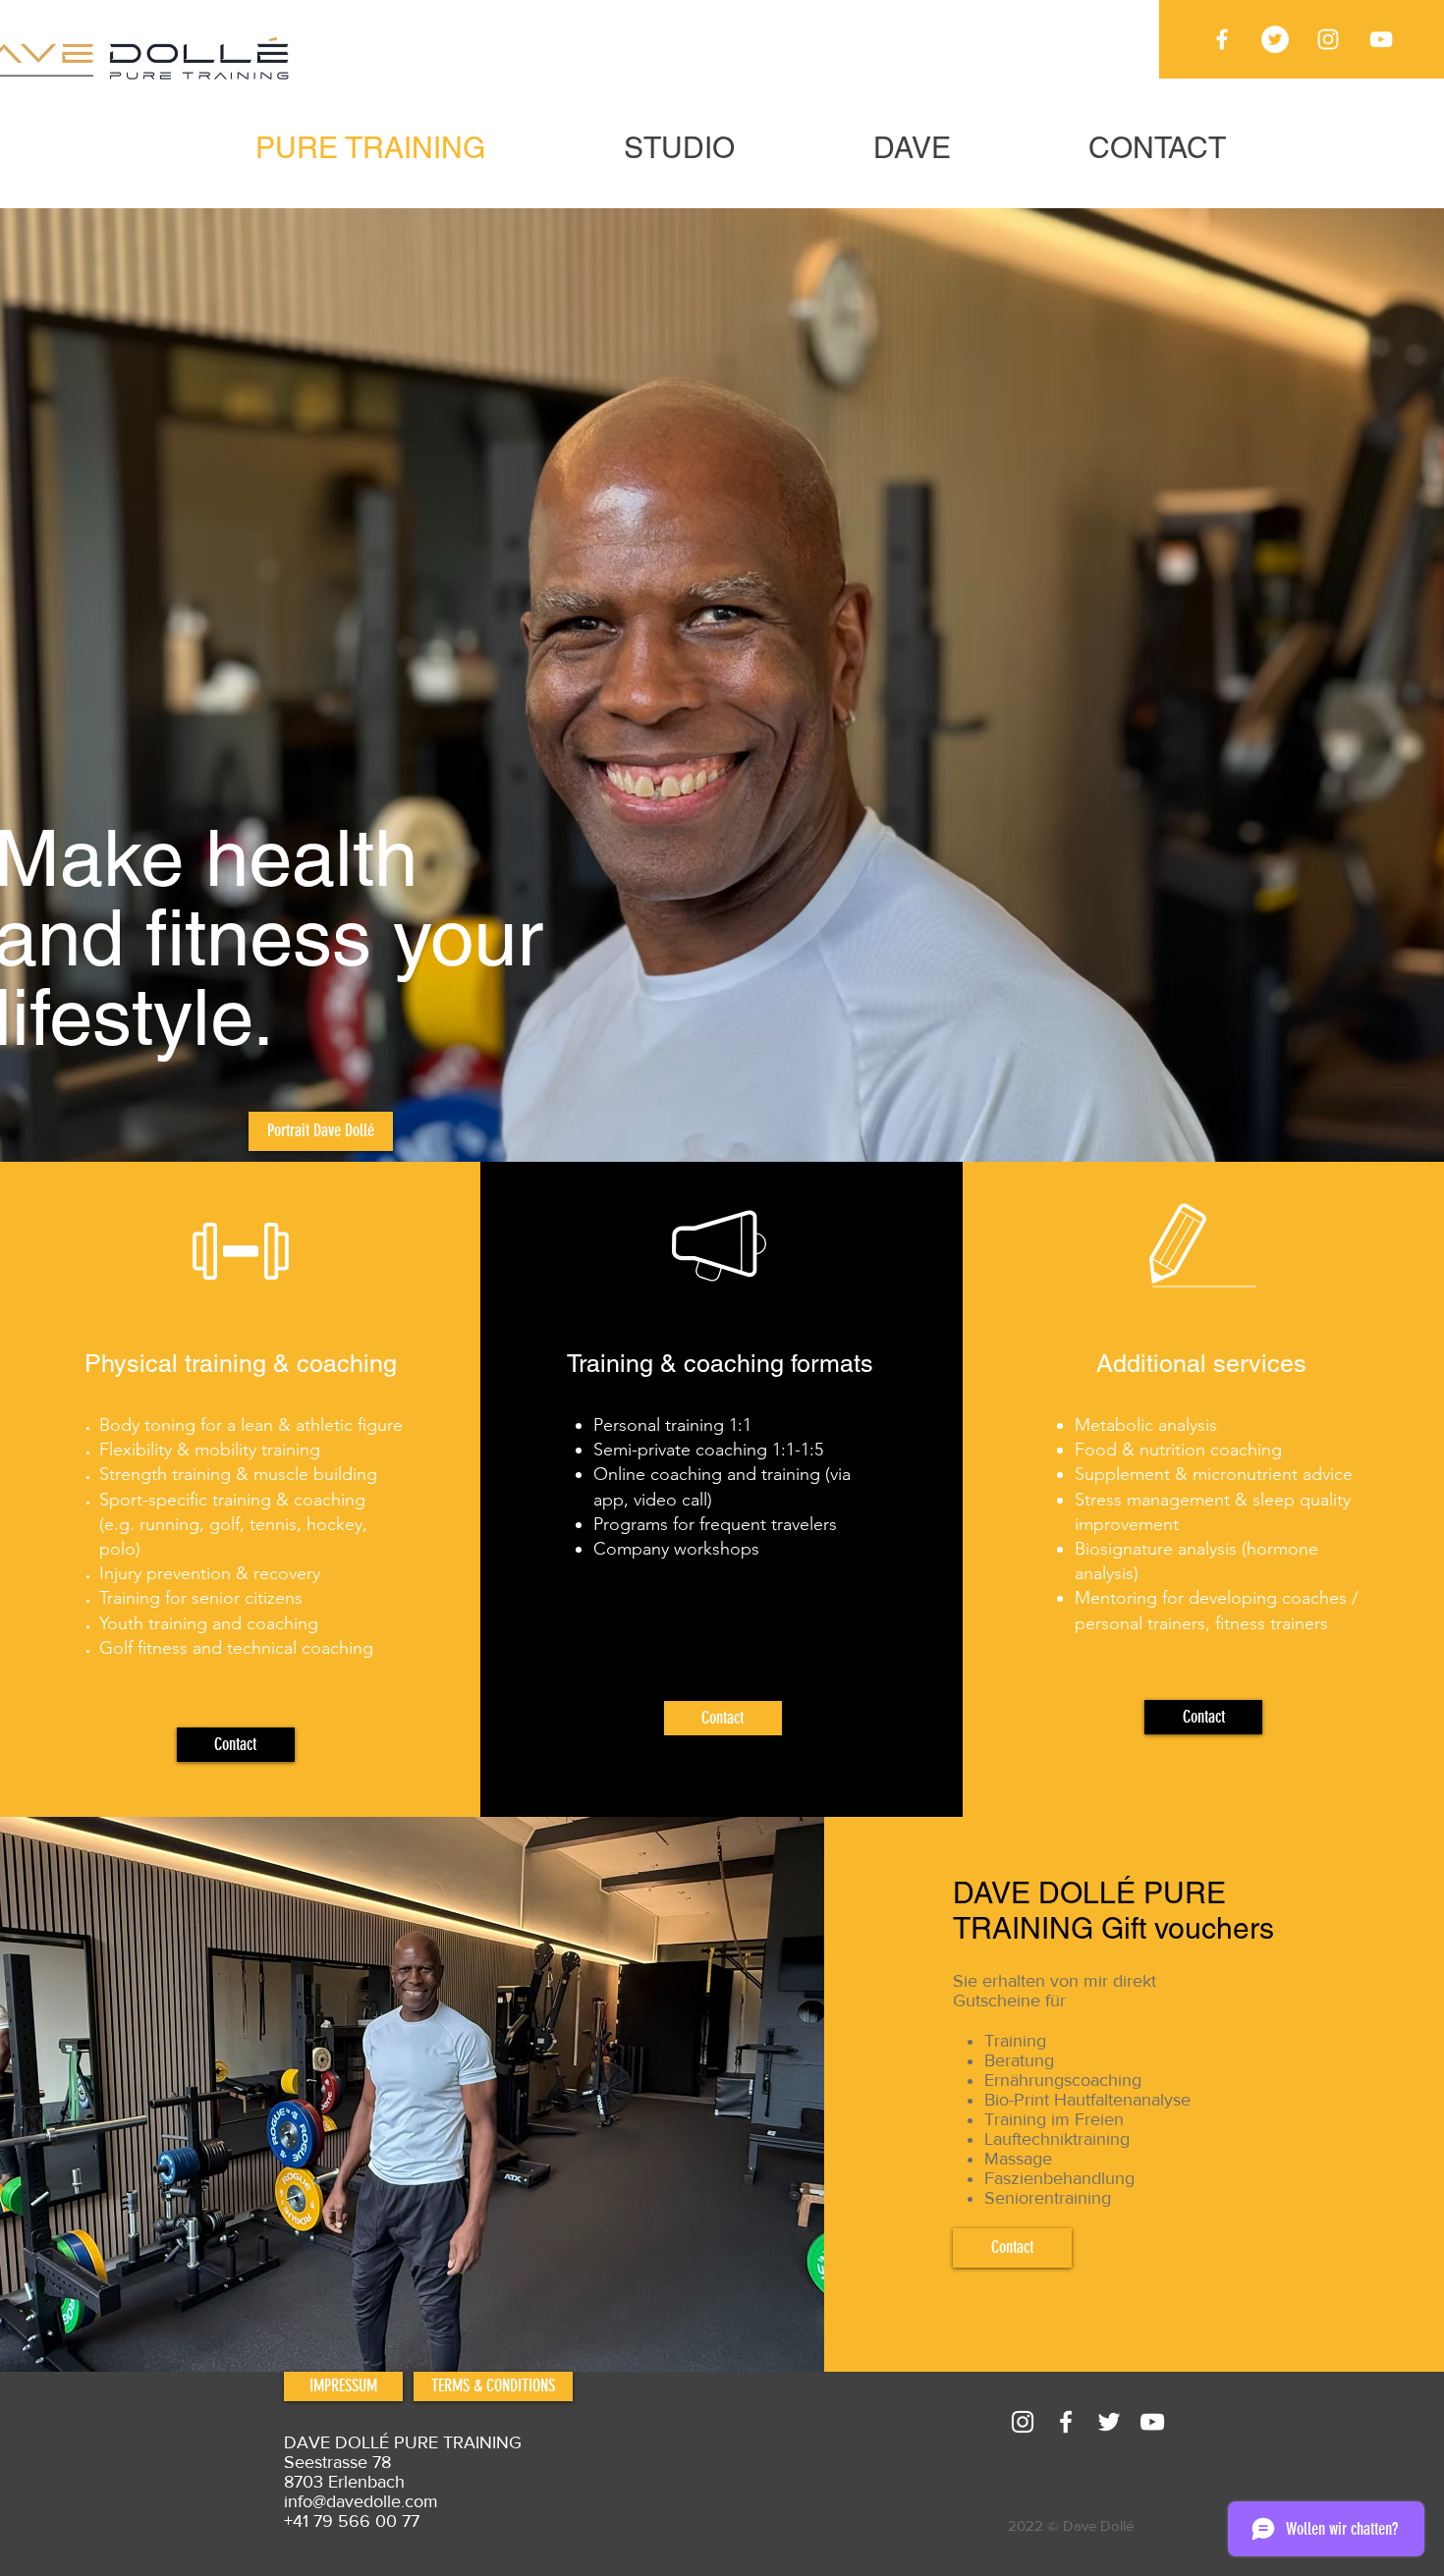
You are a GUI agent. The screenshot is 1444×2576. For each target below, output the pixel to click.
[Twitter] (1275, 39)
